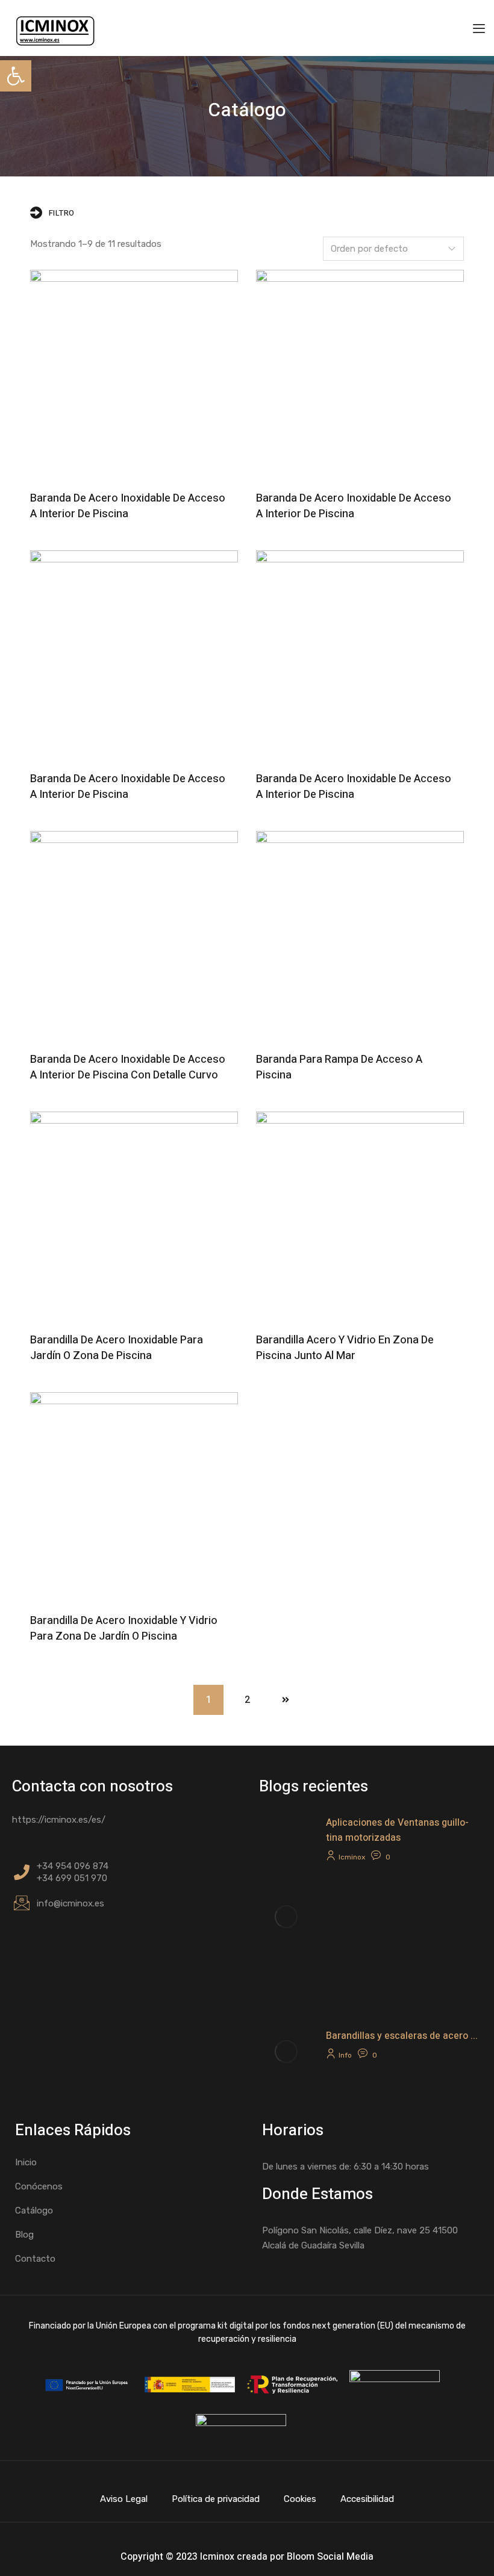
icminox (352, 1857)
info (345, 2055)
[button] (16, 76)
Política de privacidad (216, 2499)
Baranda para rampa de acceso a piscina (339, 1067)
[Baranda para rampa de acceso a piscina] (360, 935)
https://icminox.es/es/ (59, 1820)
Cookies (300, 2499)
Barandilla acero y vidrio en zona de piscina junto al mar (345, 1348)
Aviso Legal (124, 2499)
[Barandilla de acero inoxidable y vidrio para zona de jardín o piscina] (134, 1496)
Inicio (26, 2162)
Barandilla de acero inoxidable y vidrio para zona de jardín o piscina (124, 1629)
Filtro (62, 213)
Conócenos (39, 2186)
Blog (24, 2235)
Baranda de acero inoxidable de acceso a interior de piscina (128, 506)
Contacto (35, 2259)
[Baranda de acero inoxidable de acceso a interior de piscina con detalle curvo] (134, 935)
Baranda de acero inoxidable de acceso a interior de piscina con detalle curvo (128, 1067)
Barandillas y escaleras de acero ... (402, 2036)
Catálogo (34, 2210)
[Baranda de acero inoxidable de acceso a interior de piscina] (134, 374)
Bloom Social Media (330, 2557)
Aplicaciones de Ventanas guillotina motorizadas (397, 1830)
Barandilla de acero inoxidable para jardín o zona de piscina (117, 1348)
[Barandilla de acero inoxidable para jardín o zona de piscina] (134, 1215)
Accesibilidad (367, 2499)
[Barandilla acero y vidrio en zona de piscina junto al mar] (360, 1215)
